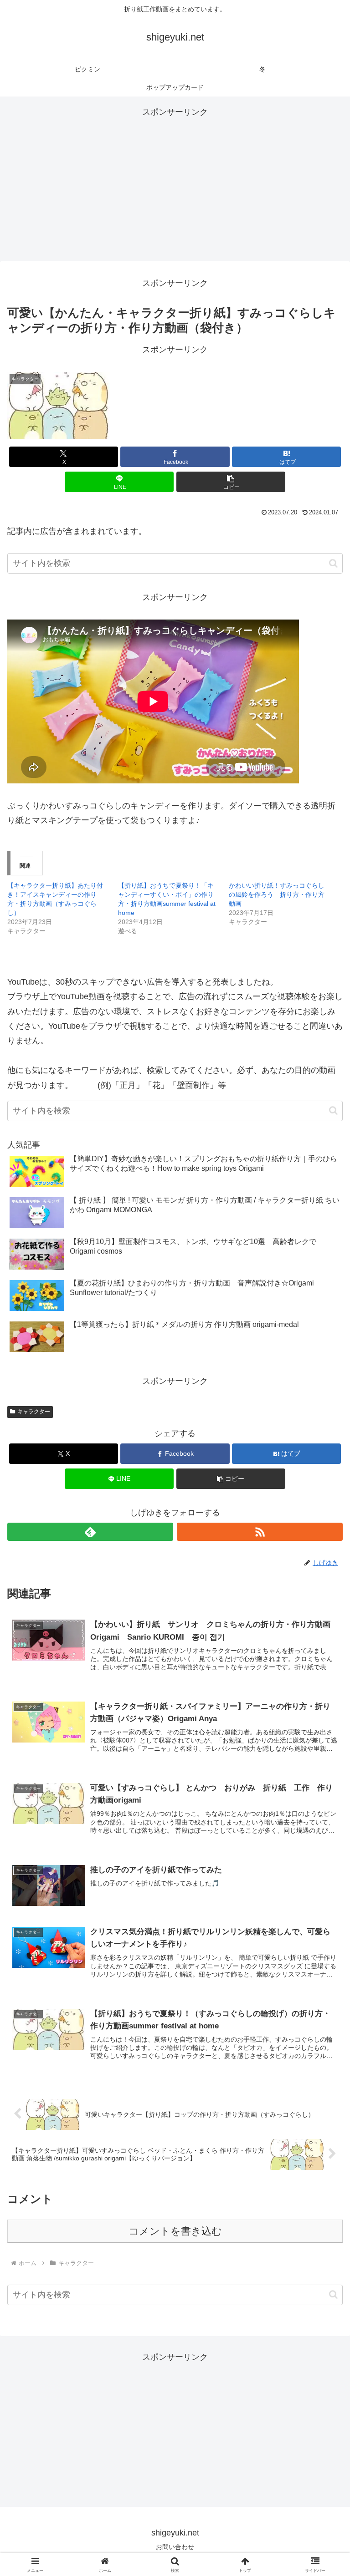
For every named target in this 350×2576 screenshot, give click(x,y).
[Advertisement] (175, 183)
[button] (231, 482)
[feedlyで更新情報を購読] (90, 1532)
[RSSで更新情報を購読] (260, 1532)
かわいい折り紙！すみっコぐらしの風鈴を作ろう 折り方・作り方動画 (277, 894)
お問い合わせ (175, 2547)
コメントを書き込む (175, 2231)
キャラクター (34, 1412)
